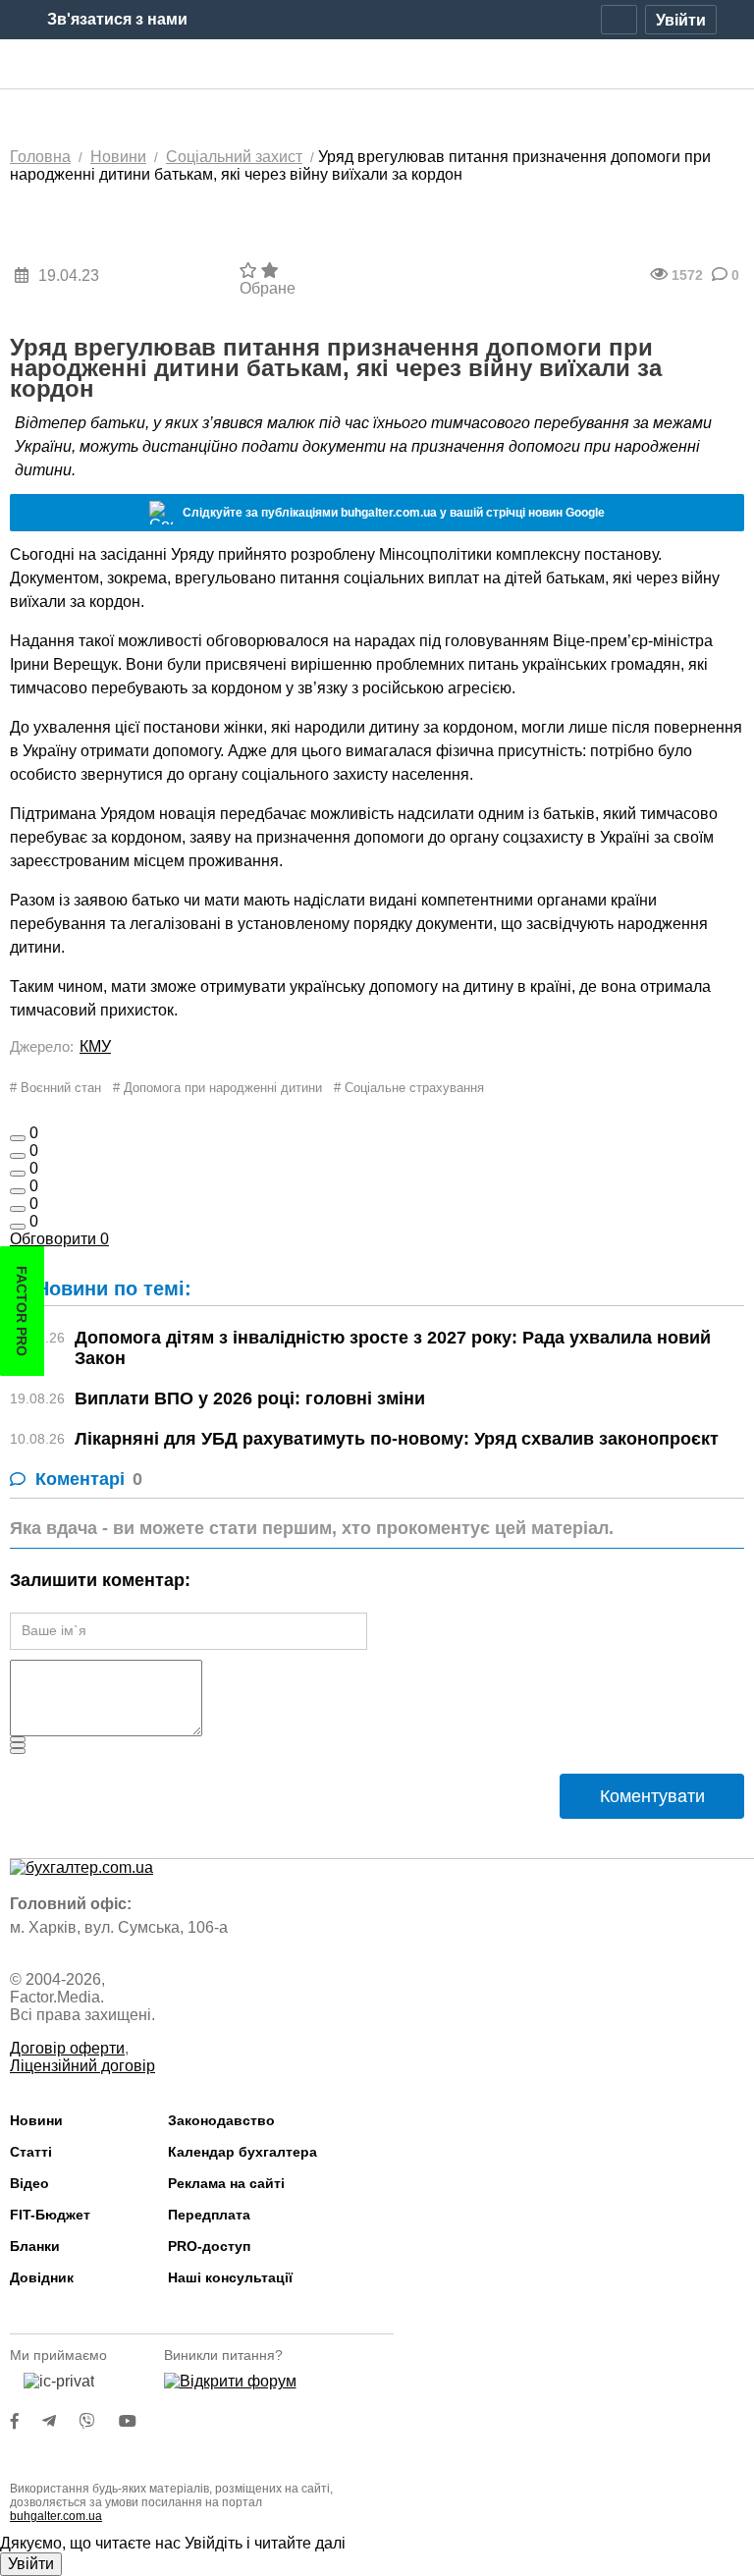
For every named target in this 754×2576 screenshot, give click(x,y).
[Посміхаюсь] (18, 1156)
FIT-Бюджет (50, 2215)
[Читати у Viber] (99, 2421)
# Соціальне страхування (409, 1088)
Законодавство (221, 2120)
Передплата (209, 2215)
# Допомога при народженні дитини (217, 1088)
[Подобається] (18, 1138)
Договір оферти (67, 2048)
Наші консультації (230, 2277)
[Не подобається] (18, 1227)
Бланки (35, 2246)
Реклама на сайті (226, 2183)
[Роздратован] (18, 1209)
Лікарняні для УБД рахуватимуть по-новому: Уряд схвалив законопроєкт (397, 1439)
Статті (31, 2152)
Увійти (31, 2564)
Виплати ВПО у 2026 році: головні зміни (250, 1398)
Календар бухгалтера (242, 2152)
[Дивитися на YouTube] (137, 2421)
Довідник (42, 2277)
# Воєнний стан (55, 1088)
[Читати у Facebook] (27, 2421)
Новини (36, 2120)
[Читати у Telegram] (61, 2421)
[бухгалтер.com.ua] (377, 65)
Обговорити (59, 1239)
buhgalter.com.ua (56, 2516)
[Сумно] (18, 1191)
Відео (29, 2183)
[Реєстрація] (619, 20)
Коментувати (652, 1796)
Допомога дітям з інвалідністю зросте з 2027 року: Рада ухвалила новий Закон (393, 1348)
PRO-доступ (209, 2246)
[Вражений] (18, 1174)
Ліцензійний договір (82, 2066)
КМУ (95, 1046)
